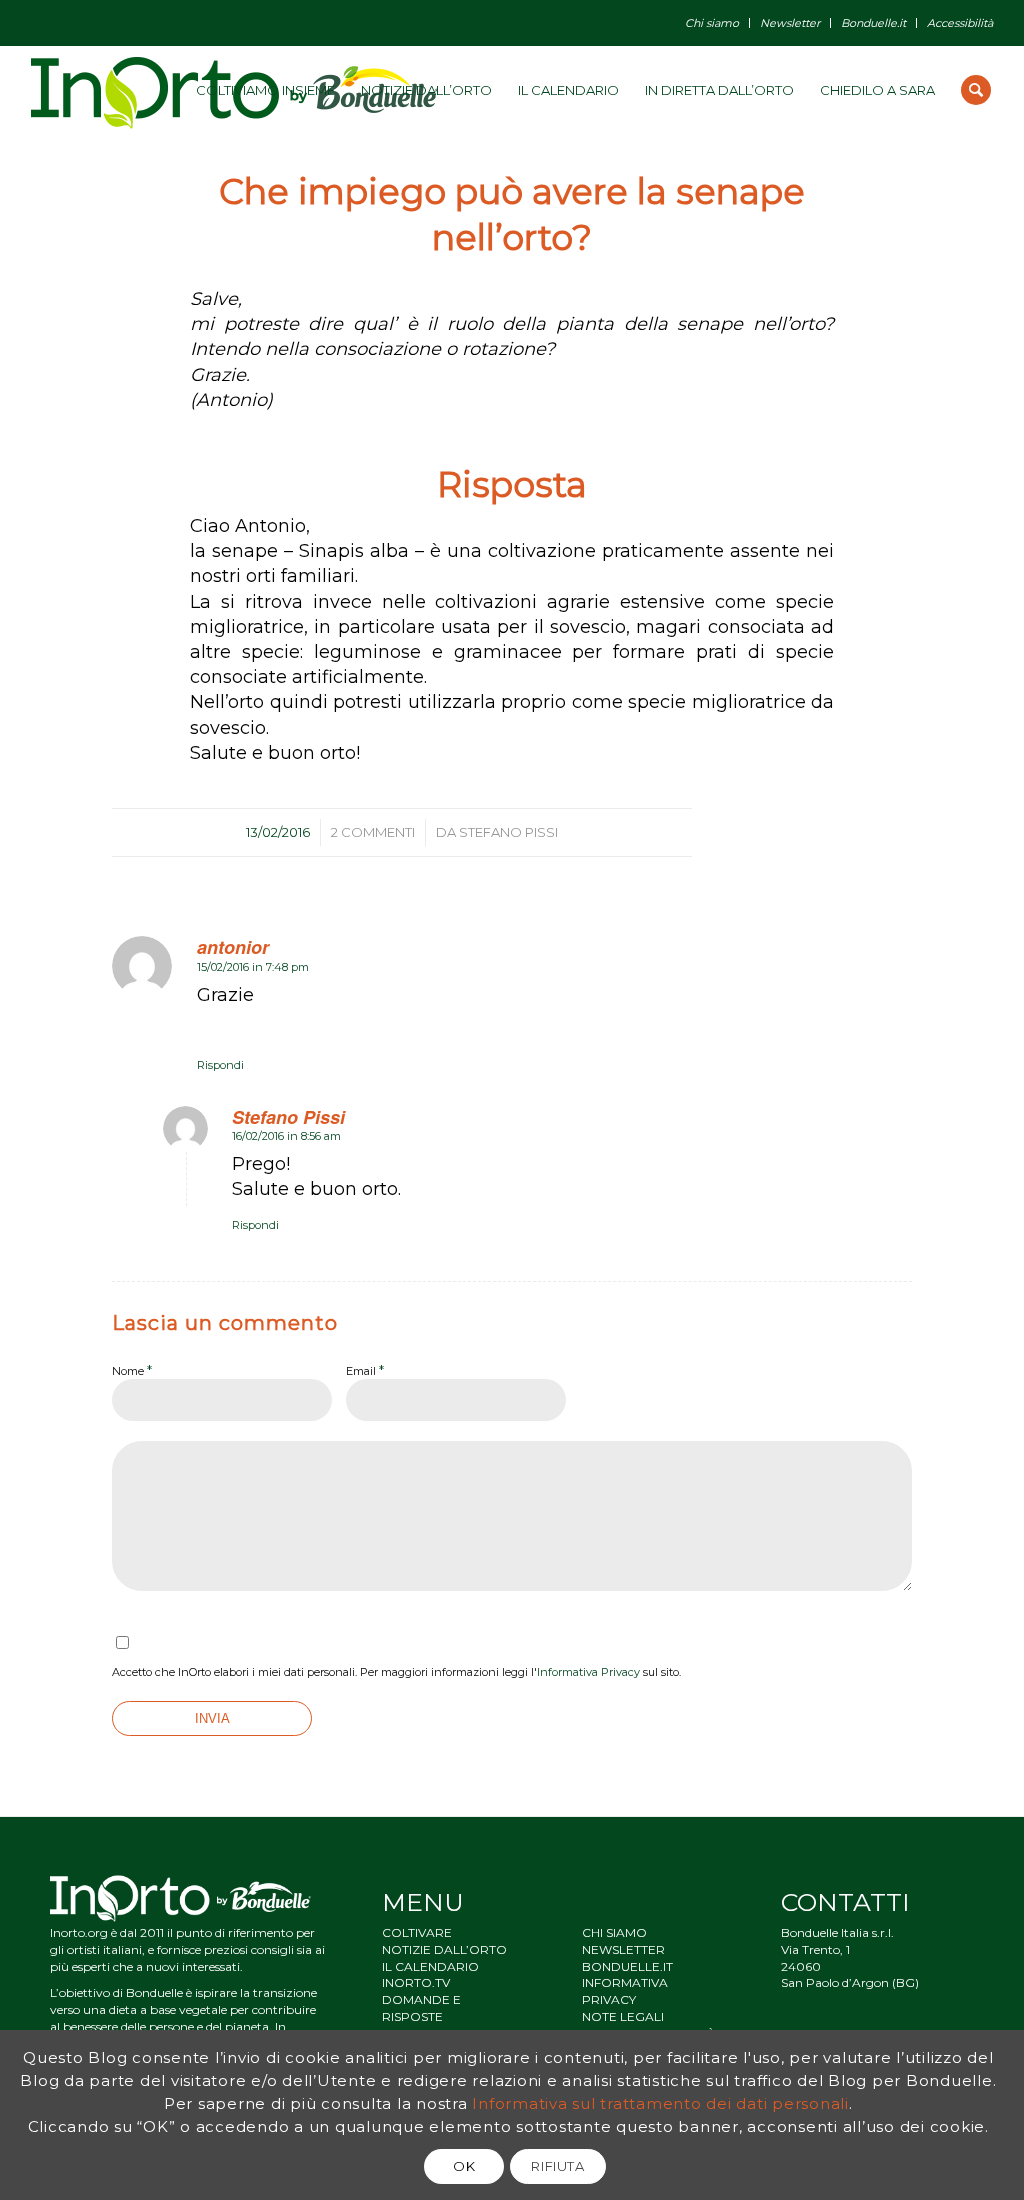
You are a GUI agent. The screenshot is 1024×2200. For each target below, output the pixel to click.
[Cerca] (976, 90)
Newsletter (790, 23)
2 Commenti (373, 832)
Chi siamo (712, 23)
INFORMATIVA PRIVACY (625, 1991)
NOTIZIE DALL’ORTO (444, 1949)
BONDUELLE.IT (627, 1966)
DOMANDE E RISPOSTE (421, 2008)
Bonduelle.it (873, 23)
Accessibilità (960, 23)
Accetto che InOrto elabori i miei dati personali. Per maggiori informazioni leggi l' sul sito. (396, 1672)
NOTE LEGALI (623, 2016)
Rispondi (220, 1065)
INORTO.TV (416, 1982)
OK (464, 2166)
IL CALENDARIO (430, 1966)
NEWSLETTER (623, 1949)
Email (365, 1370)
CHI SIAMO (614, 1932)
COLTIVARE (417, 1932)
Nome (132, 1370)
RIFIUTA (558, 2166)
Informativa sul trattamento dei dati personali (660, 2103)
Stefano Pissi (508, 832)
